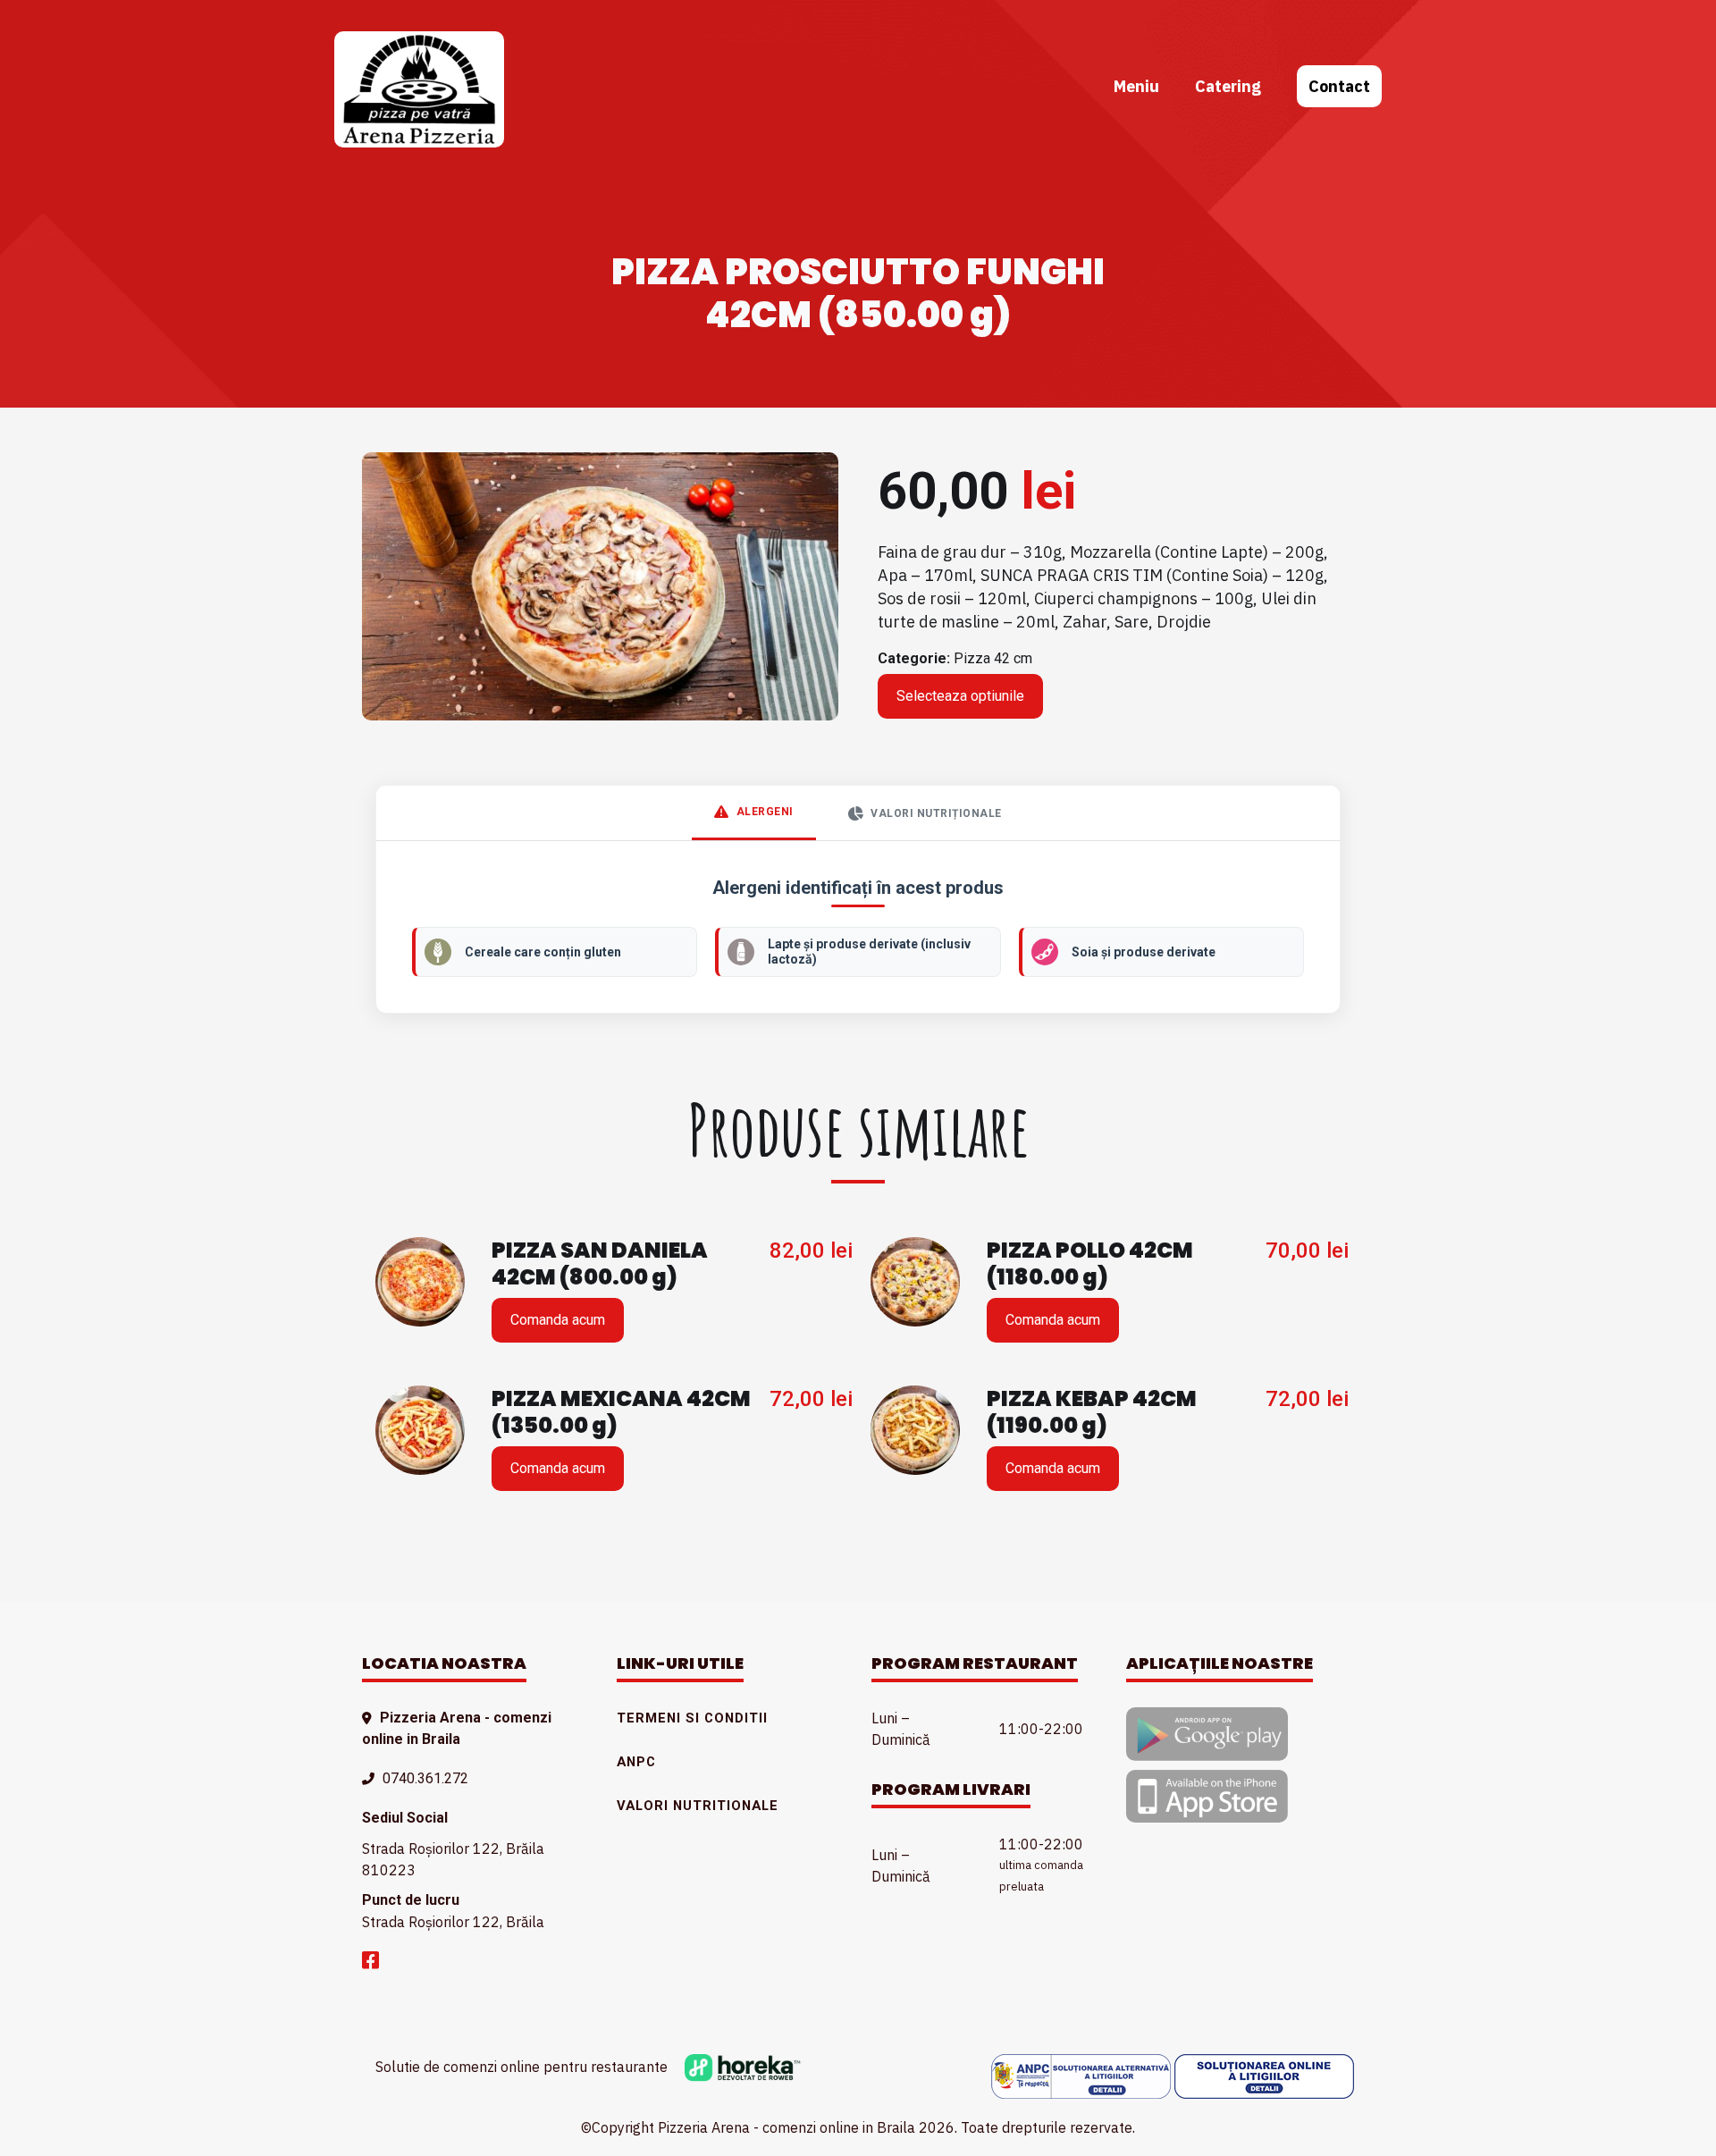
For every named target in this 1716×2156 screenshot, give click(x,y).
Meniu (1136, 86)
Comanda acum (558, 1320)
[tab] (754, 813)
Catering (1228, 86)
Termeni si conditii (692, 1718)
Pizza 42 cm (993, 658)
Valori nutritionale (698, 1806)
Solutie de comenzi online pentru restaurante (523, 2067)
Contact (1339, 86)
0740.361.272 (425, 1778)
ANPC (636, 1762)
